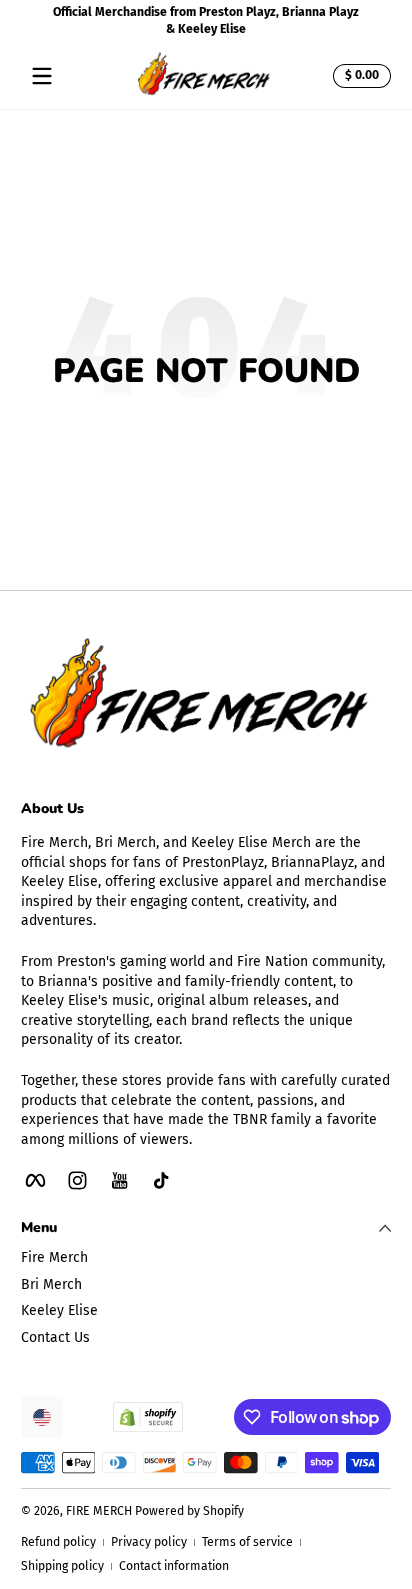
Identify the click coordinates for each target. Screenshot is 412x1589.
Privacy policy (149, 1542)
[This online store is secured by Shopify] (148, 1417)
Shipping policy (62, 1566)
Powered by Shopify (189, 1511)
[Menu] (42, 76)
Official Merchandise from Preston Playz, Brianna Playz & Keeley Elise (206, 20)
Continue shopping (194, 429)
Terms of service (247, 1542)
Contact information (174, 1566)
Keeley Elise (59, 1310)
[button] (359, 76)
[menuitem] (206, 1258)
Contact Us (55, 1337)
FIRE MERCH (99, 1511)
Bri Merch (51, 1284)
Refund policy (58, 1542)
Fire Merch (54, 1257)
